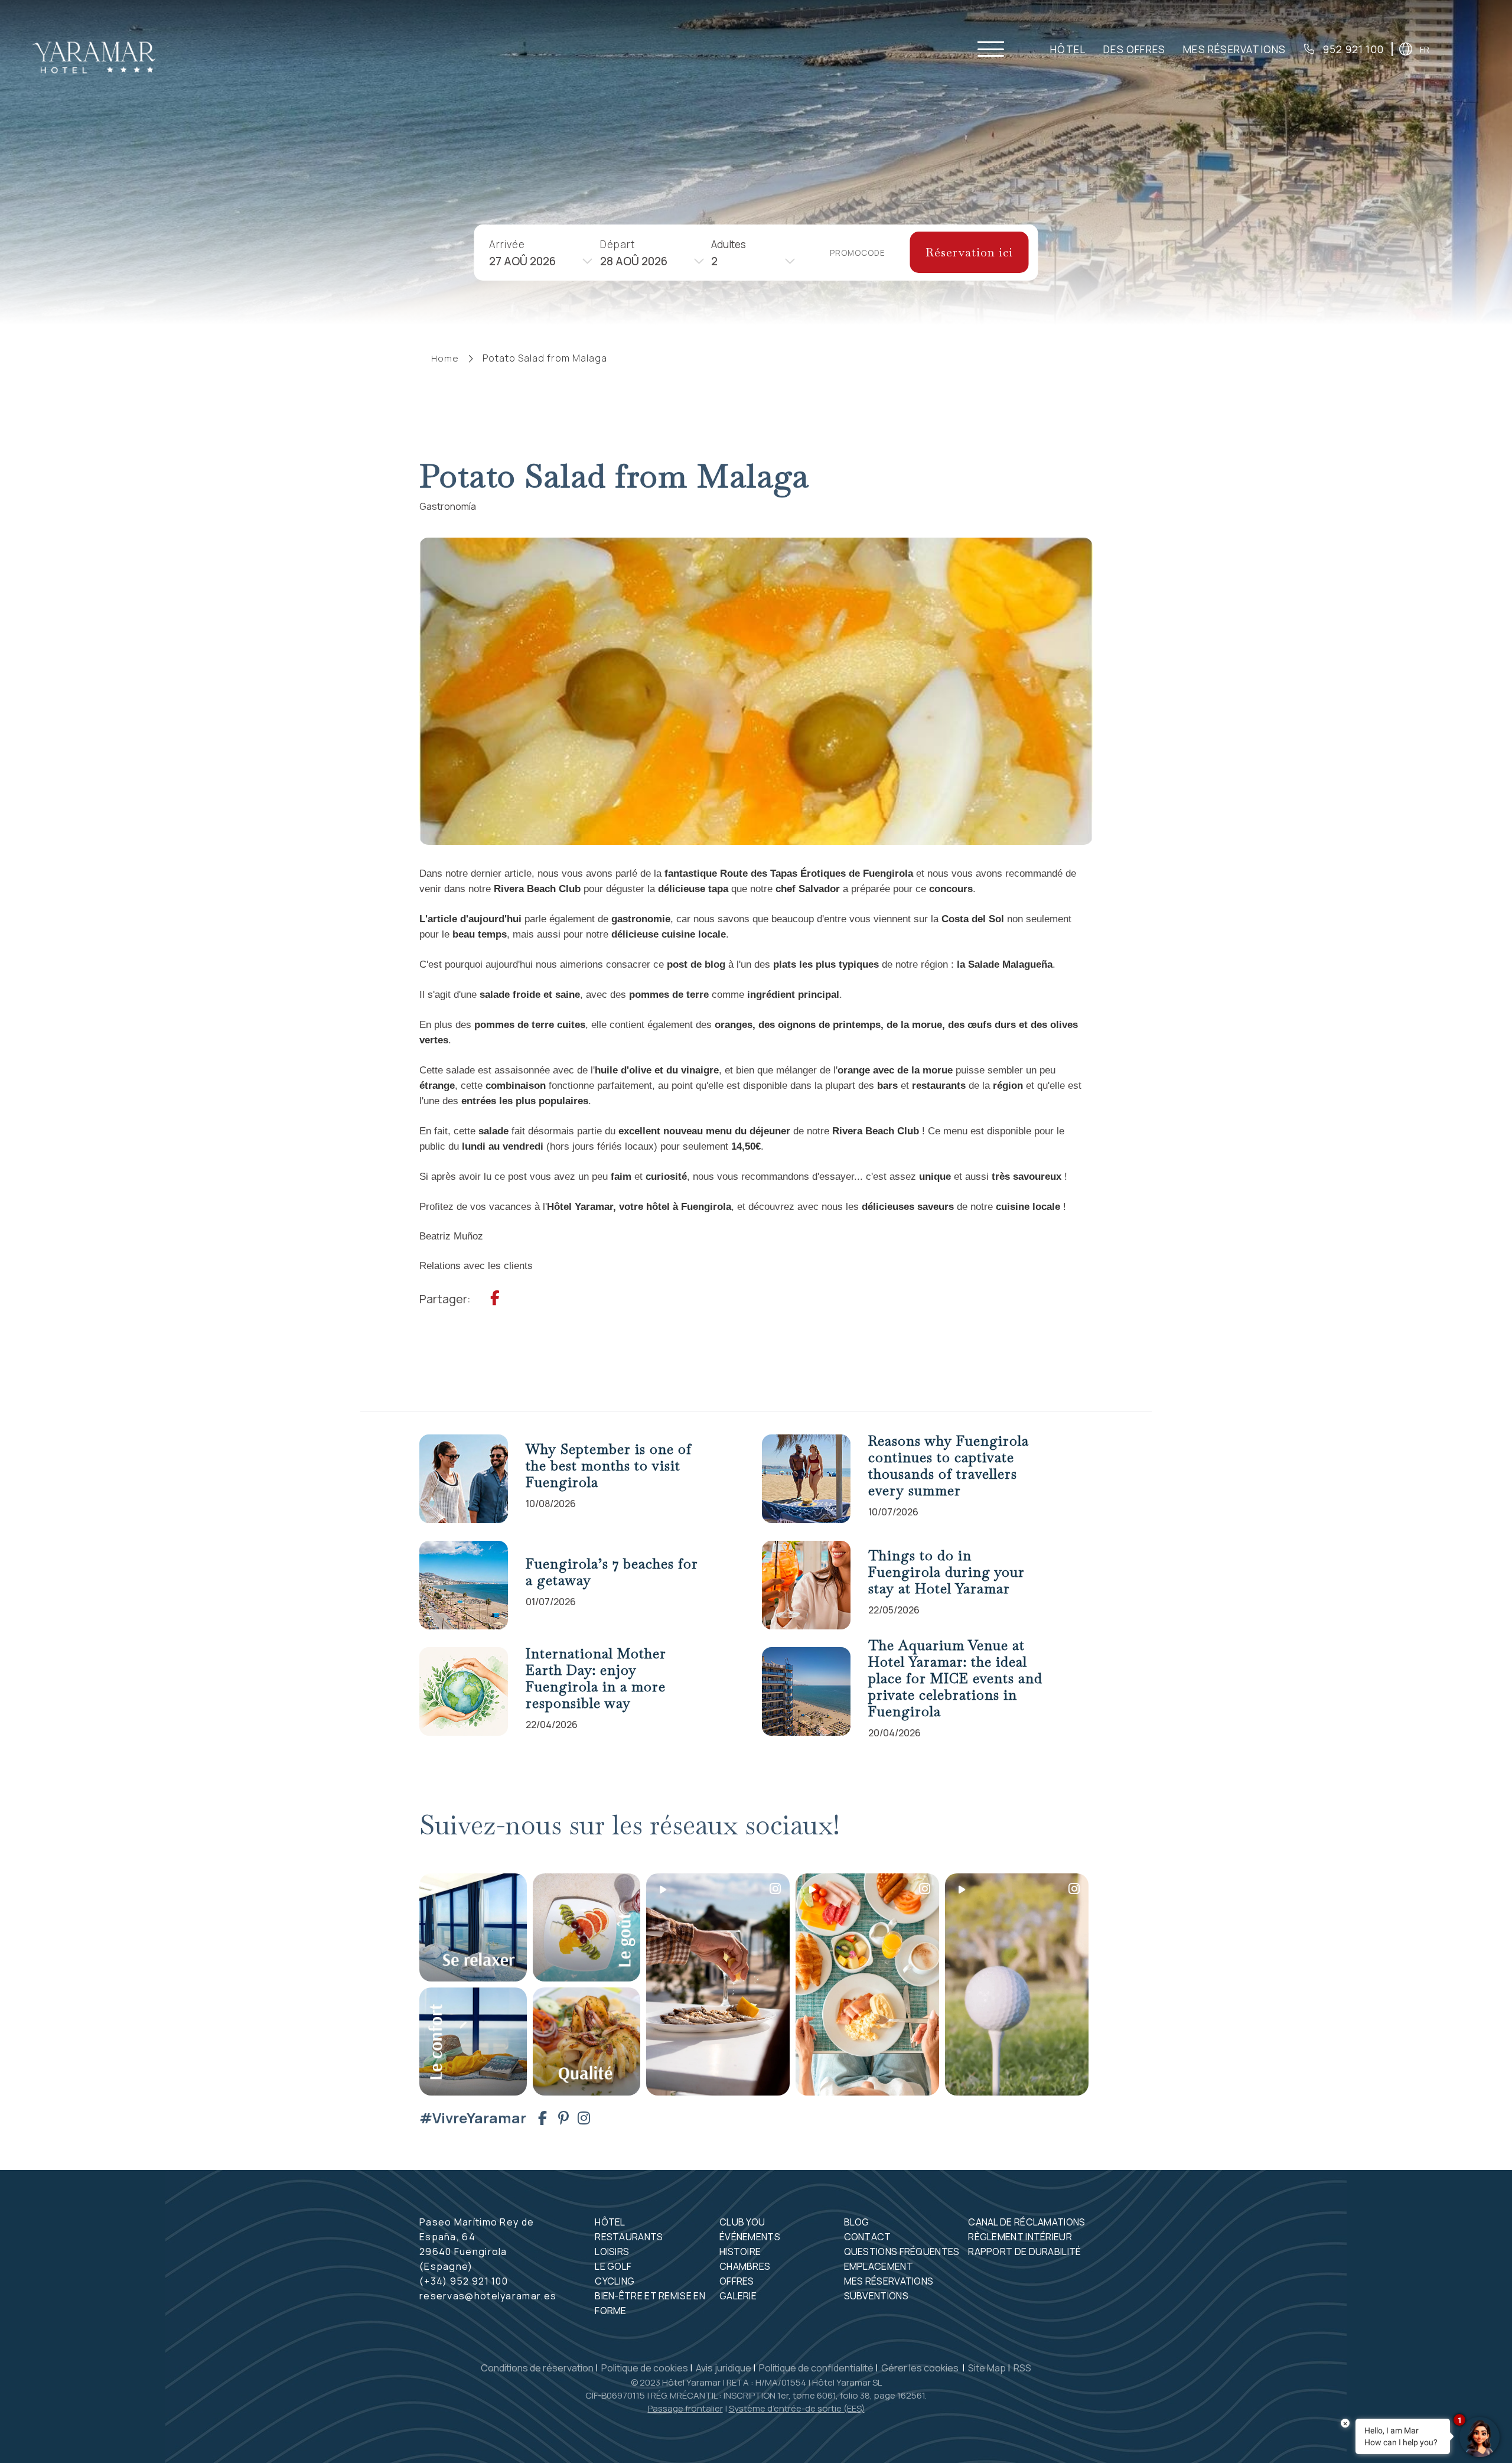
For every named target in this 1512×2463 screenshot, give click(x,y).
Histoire (740, 2251)
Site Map (987, 2368)
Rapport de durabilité (1024, 2251)
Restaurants (629, 2237)
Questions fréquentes (902, 2251)
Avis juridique (724, 2368)
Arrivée (507, 244)
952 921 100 (1352, 50)
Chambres (745, 2266)
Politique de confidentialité (816, 2368)
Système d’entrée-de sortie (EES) (797, 2408)
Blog (857, 2222)
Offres (737, 2281)
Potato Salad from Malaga (545, 358)
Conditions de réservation (537, 2368)
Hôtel (1068, 50)
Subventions (876, 2296)
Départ (617, 244)
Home (445, 358)
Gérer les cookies (921, 2368)
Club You (742, 2222)
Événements (750, 2237)
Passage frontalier (685, 2408)
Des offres (1134, 50)
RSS (1022, 2368)
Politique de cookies (645, 2368)
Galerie (738, 2296)
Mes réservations (889, 2281)
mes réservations (1234, 50)
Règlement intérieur (1020, 2237)
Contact (868, 2237)
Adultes (729, 244)
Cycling (615, 2281)
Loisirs (612, 2251)
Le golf (613, 2266)
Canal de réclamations (1027, 2222)
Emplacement (879, 2266)
